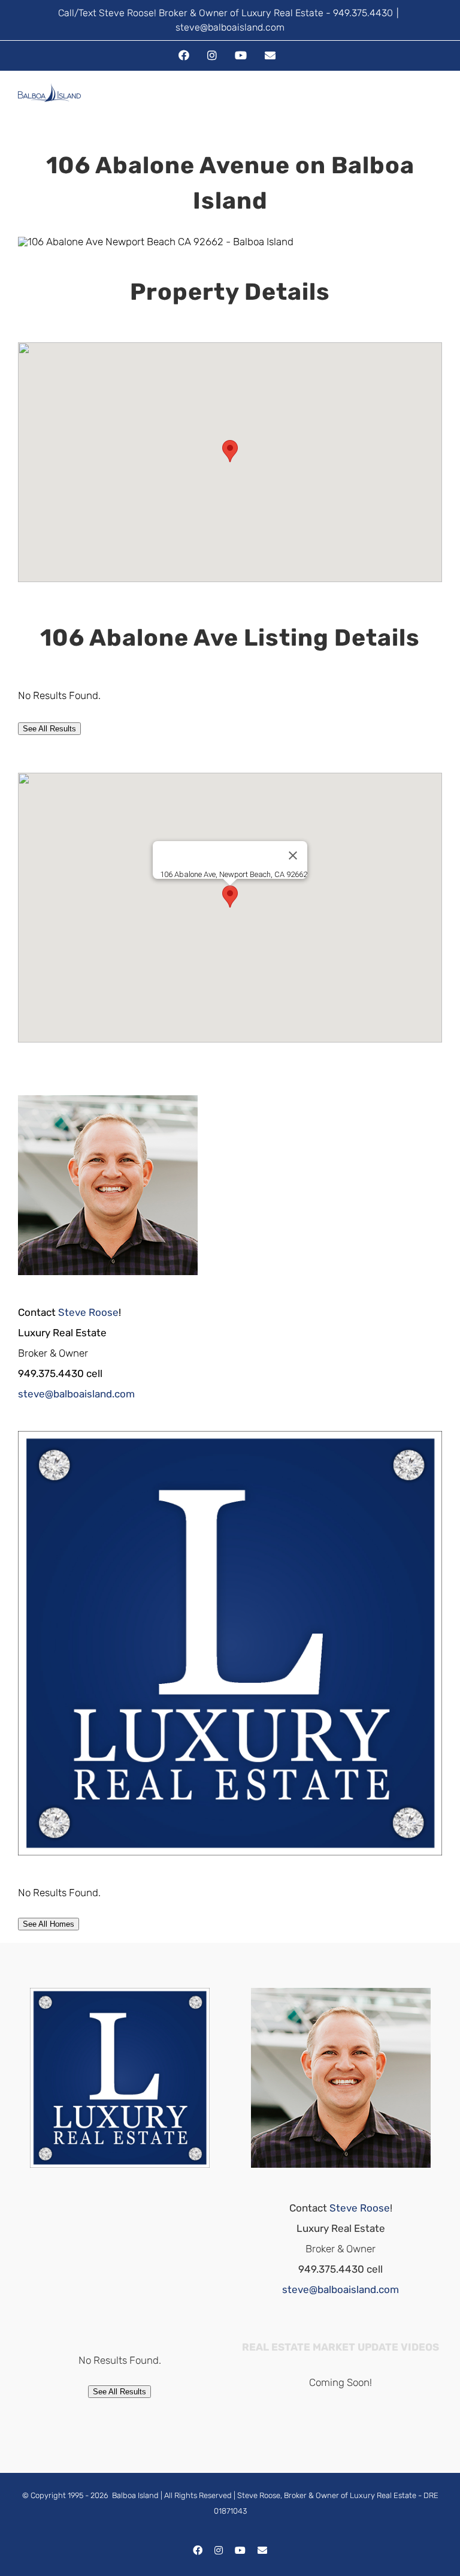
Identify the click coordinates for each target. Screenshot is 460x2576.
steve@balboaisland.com (230, 27)
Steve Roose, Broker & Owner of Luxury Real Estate (327, 2495)
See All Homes (49, 1924)
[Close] (293, 855)
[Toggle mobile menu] (437, 104)
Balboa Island (135, 2495)
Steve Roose (88, 1312)
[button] (230, 451)
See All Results (49, 729)
